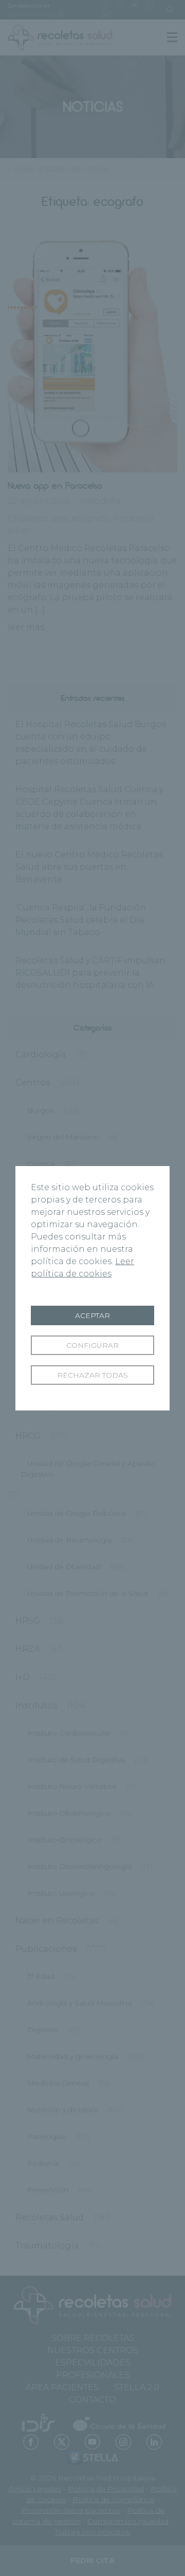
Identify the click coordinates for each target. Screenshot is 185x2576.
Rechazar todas (92, 1375)
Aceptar (92, 1315)
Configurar (92, 1345)
